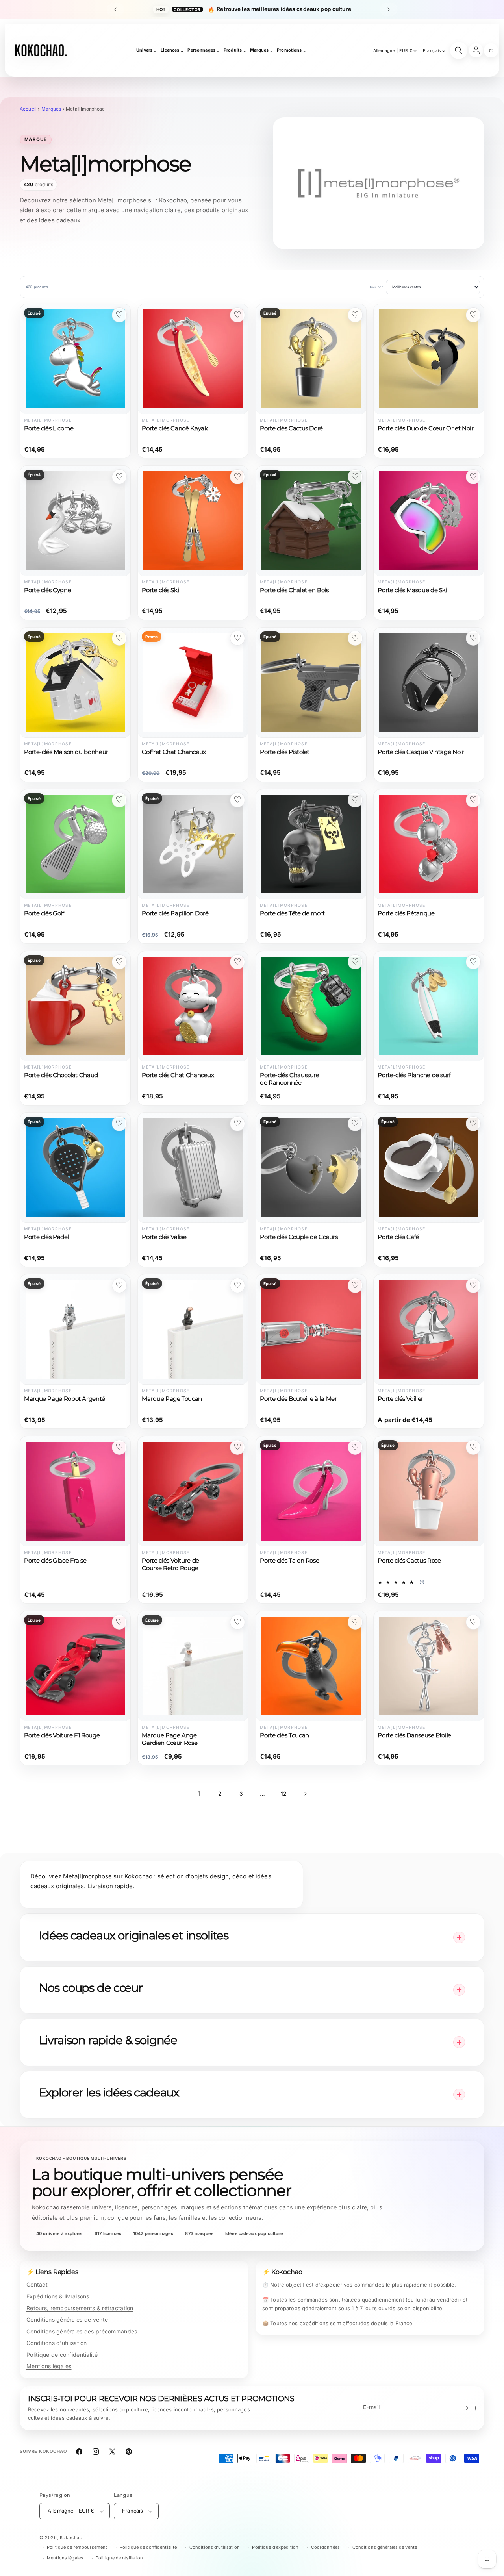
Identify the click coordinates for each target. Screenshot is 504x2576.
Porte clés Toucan (284, 1735)
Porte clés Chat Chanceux (178, 1075)
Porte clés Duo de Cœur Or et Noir (425, 428)
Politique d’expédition (275, 2547)
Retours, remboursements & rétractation (80, 2308)
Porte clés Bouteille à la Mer (298, 1399)
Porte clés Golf (44, 913)
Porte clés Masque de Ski (412, 590)
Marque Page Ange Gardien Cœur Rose (170, 1739)
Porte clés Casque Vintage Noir (421, 752)
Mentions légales (49, 2366)
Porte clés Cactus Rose (409, 1561)
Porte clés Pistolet (285, 752)
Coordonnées (325, 2547)
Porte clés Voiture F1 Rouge (62, 1735)
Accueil (28, 109)
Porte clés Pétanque (406, 913)
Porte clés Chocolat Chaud (61, 1075)
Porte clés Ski (160, 590)
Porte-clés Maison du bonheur (66, 752)
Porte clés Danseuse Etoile (414, 1735)
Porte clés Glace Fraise (55, 1561)
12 (284, 1794)
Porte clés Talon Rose (289, 1561)
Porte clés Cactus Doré (291, 428)
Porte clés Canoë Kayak (175, 428)
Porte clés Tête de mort (292, 913)
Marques (51, 109)
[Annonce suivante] (389, 9)
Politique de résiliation (120, 2558)
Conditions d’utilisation (215, 2547)
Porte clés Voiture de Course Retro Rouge (170, 1564)
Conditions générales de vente (67, 2320)
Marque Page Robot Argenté (65, 1399)
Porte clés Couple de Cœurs (299, 1237)
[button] (491, 50)
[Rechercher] (459, 50)
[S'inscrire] (465, 2408)
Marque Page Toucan (172, 1399)
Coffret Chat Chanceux (174, 752)
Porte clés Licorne (49, 428)
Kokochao (71, 2537)
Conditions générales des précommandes (82, 2331)
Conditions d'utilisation (57, 2343)
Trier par (376, 287)
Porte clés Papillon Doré (175, 913)
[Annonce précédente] (115, 9)
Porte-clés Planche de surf (414, 1075)
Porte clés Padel (46, 1237)
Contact (37, 2284)
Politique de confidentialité (62, 2355)
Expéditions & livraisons (58, 2296)
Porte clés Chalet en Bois (294, 590)
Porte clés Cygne (47, 590)
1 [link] (199, 1794)
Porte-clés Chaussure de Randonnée (290, 1079)
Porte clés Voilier (400, 1399)
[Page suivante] (305, 1794)
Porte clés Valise (164, 1237)
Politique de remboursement (77, 2547)
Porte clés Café (398, 1237)
